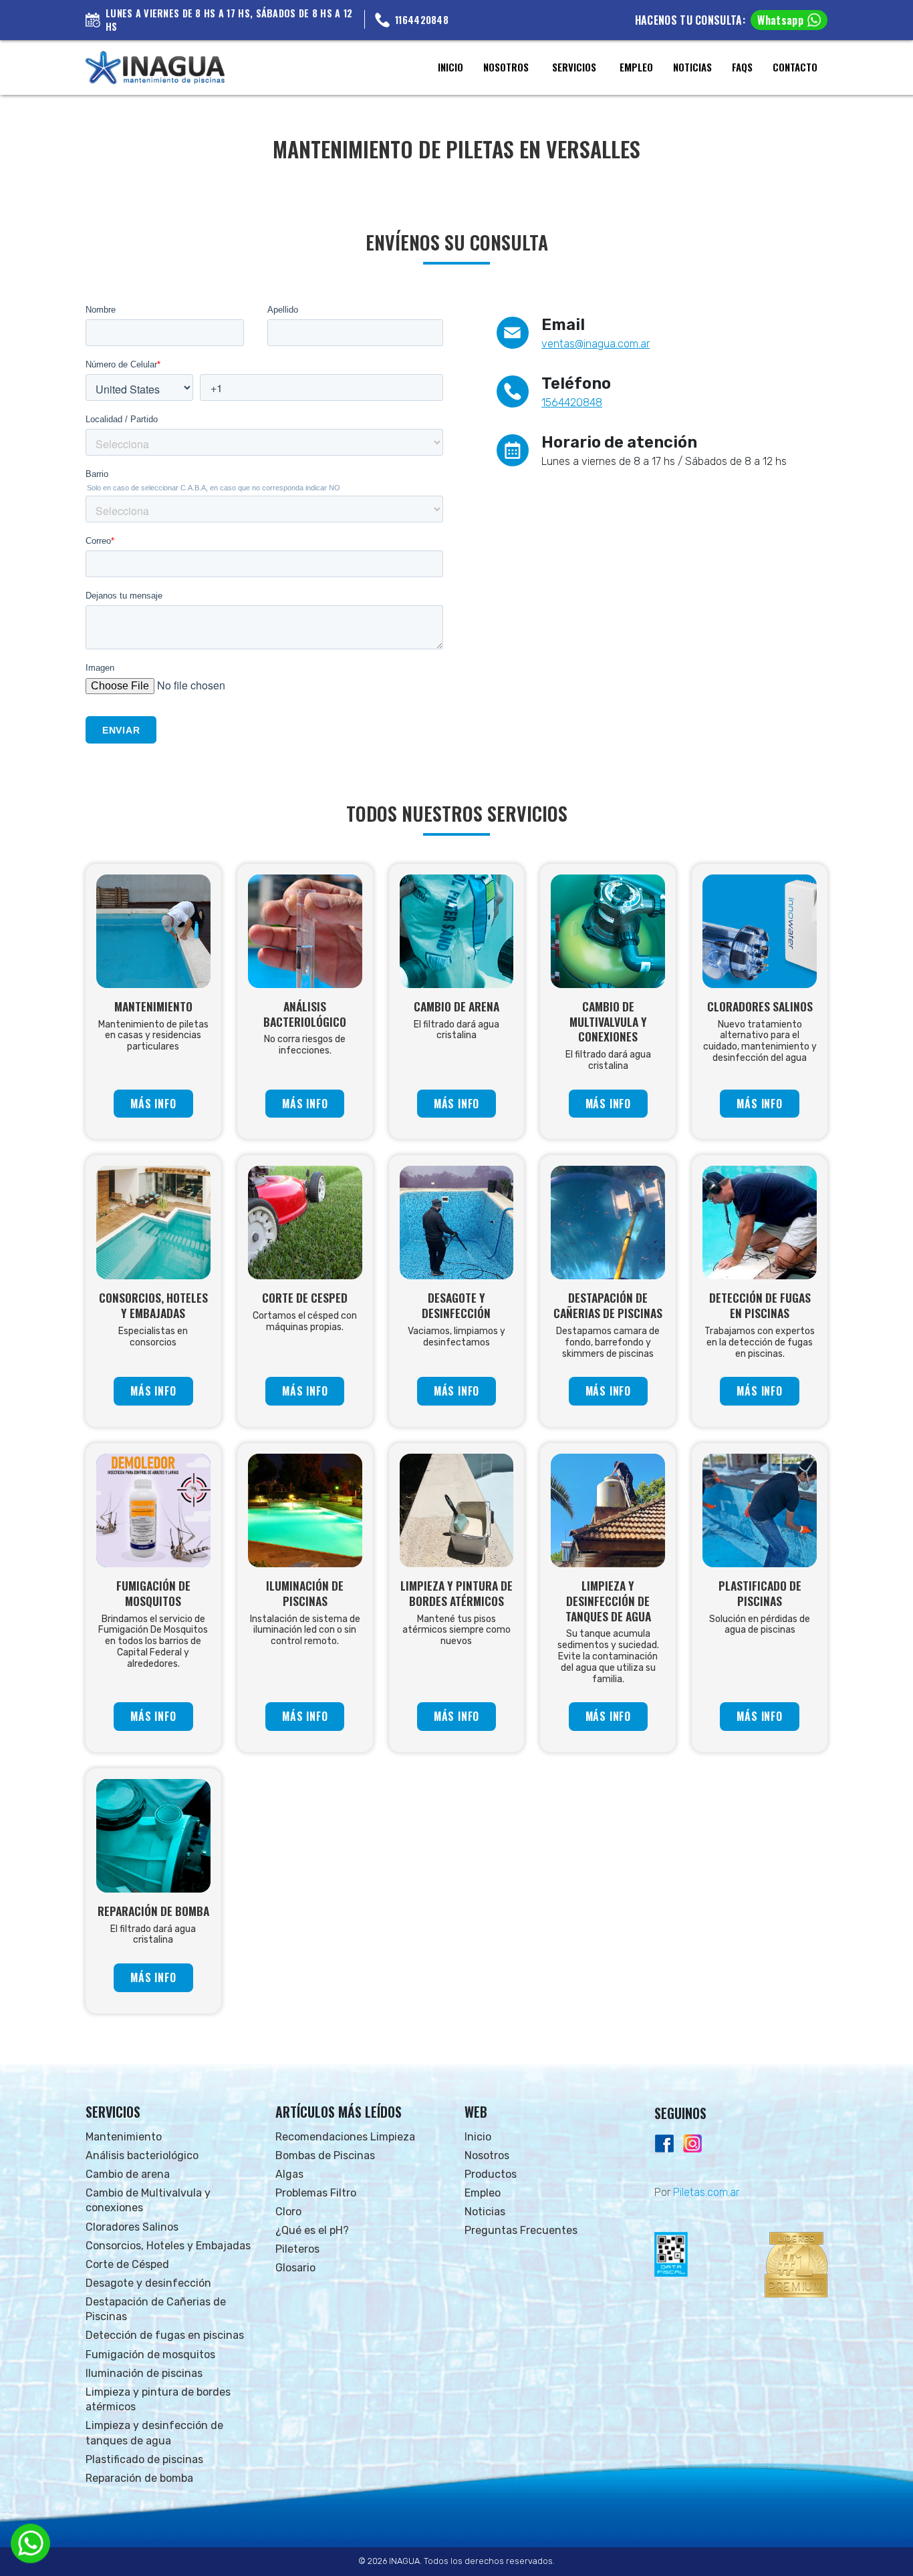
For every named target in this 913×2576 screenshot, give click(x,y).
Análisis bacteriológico (142, 2155)
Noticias (485, 2212)
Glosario (295, 2268)
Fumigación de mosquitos (150, 2355)
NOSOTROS (506, 67)
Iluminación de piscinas (144, 2373)
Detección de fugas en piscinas (165, 2335)
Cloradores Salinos (132, 2227)
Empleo (483, 2193)
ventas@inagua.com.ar (596, 344)
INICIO (450, 67)
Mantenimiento (124, 2137)
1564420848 (572, 402)
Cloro (288, 2212)
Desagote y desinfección (148, 2283)
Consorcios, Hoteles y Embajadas (168, 2246)
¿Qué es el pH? (312, 2230)
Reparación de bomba (139, 2478)
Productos (491, 2174)
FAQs (742, 67)
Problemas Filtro (316, 2193)
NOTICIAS (692, 67)
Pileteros (297, 2249)
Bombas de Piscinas (325, 2155)
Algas (289, 2174)
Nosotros (487, 2155)
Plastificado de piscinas (144, 2459)
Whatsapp (780, 20)
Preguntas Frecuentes (521, 2230)
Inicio (478, 2137)
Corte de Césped (127, 2264)
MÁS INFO (153, 1104)
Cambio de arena (128, 2174)
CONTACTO (795, 67)
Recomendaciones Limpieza (345, 2137)
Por (697, 2192)
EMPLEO (636, 67)
